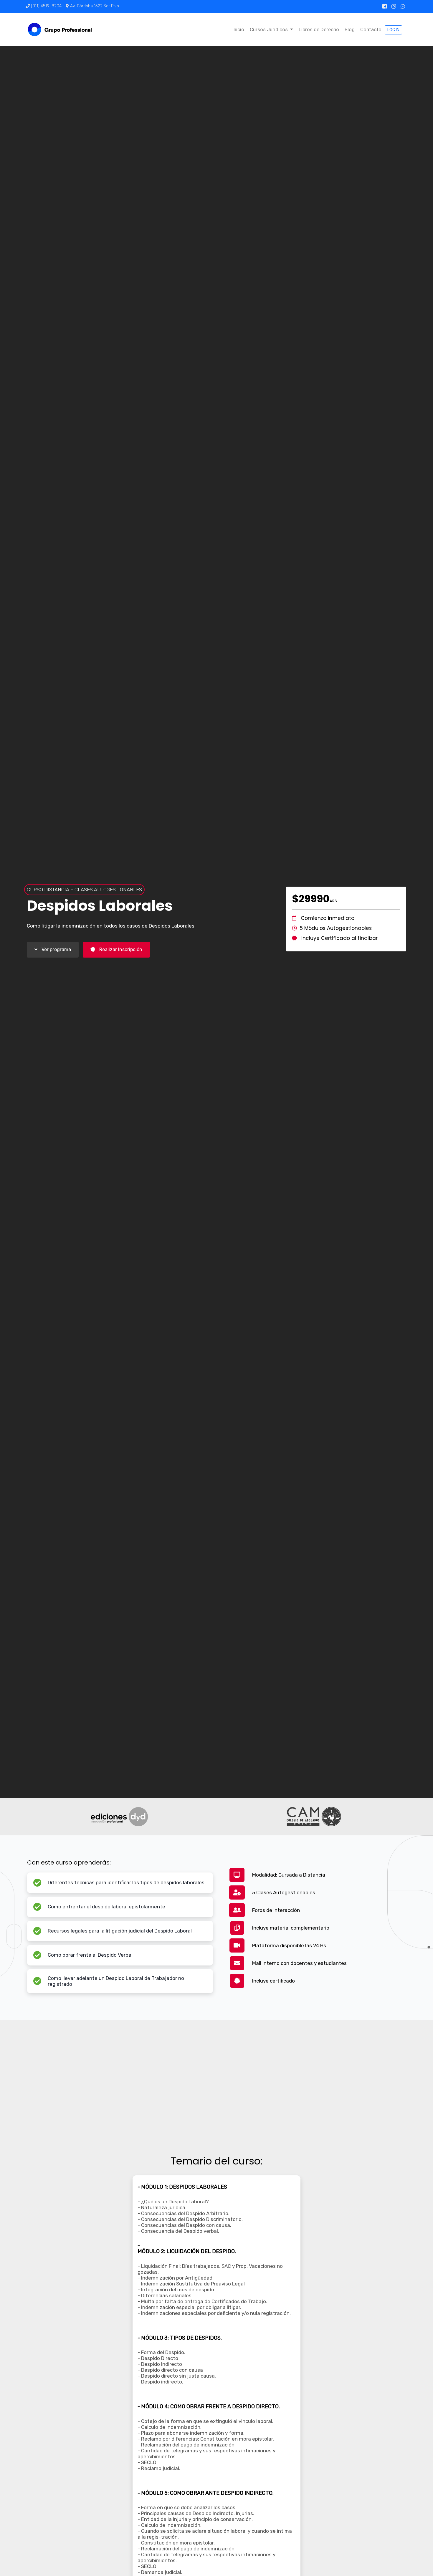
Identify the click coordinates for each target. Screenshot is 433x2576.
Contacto (371, 29)
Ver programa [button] (56, 949)
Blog (350, 29)
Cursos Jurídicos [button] (269, 29)
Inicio (238, 29)
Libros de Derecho (319, 29)
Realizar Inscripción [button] (120, 949)
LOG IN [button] (393, 30)
